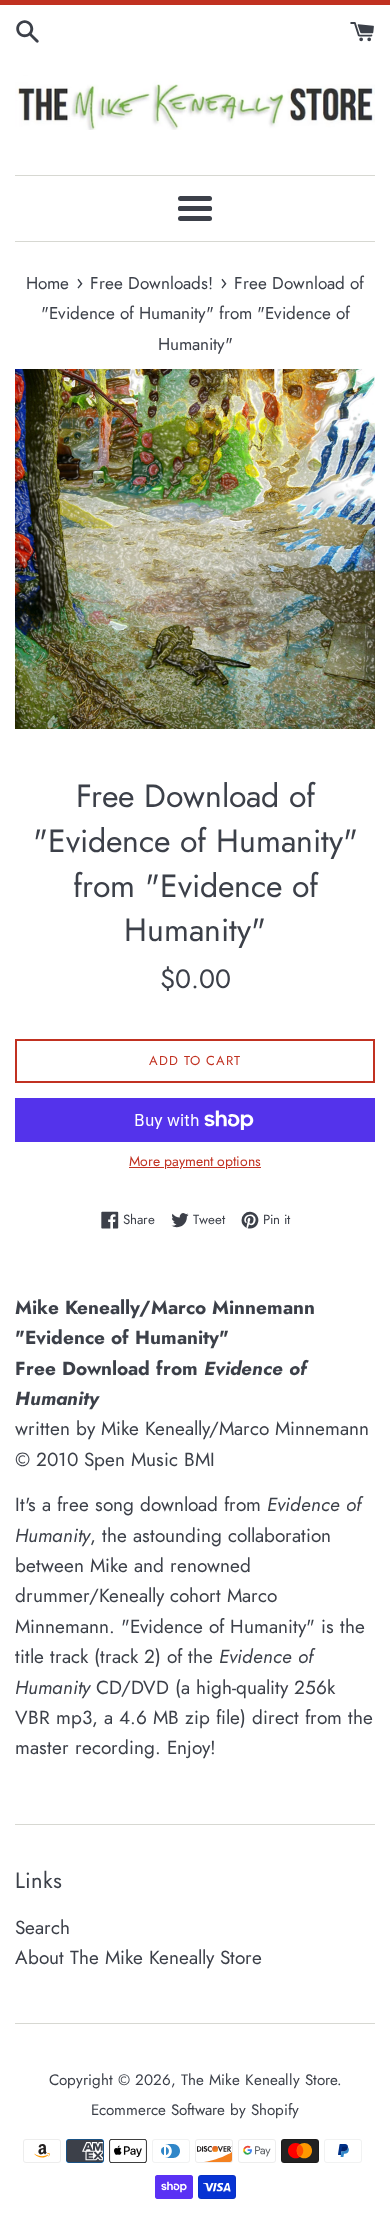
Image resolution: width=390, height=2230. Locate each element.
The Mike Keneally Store (259, 2080)
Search (42, 1927)
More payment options (195, 1161)
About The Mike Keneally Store (138, 1957)
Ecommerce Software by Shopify (195, 2110)
